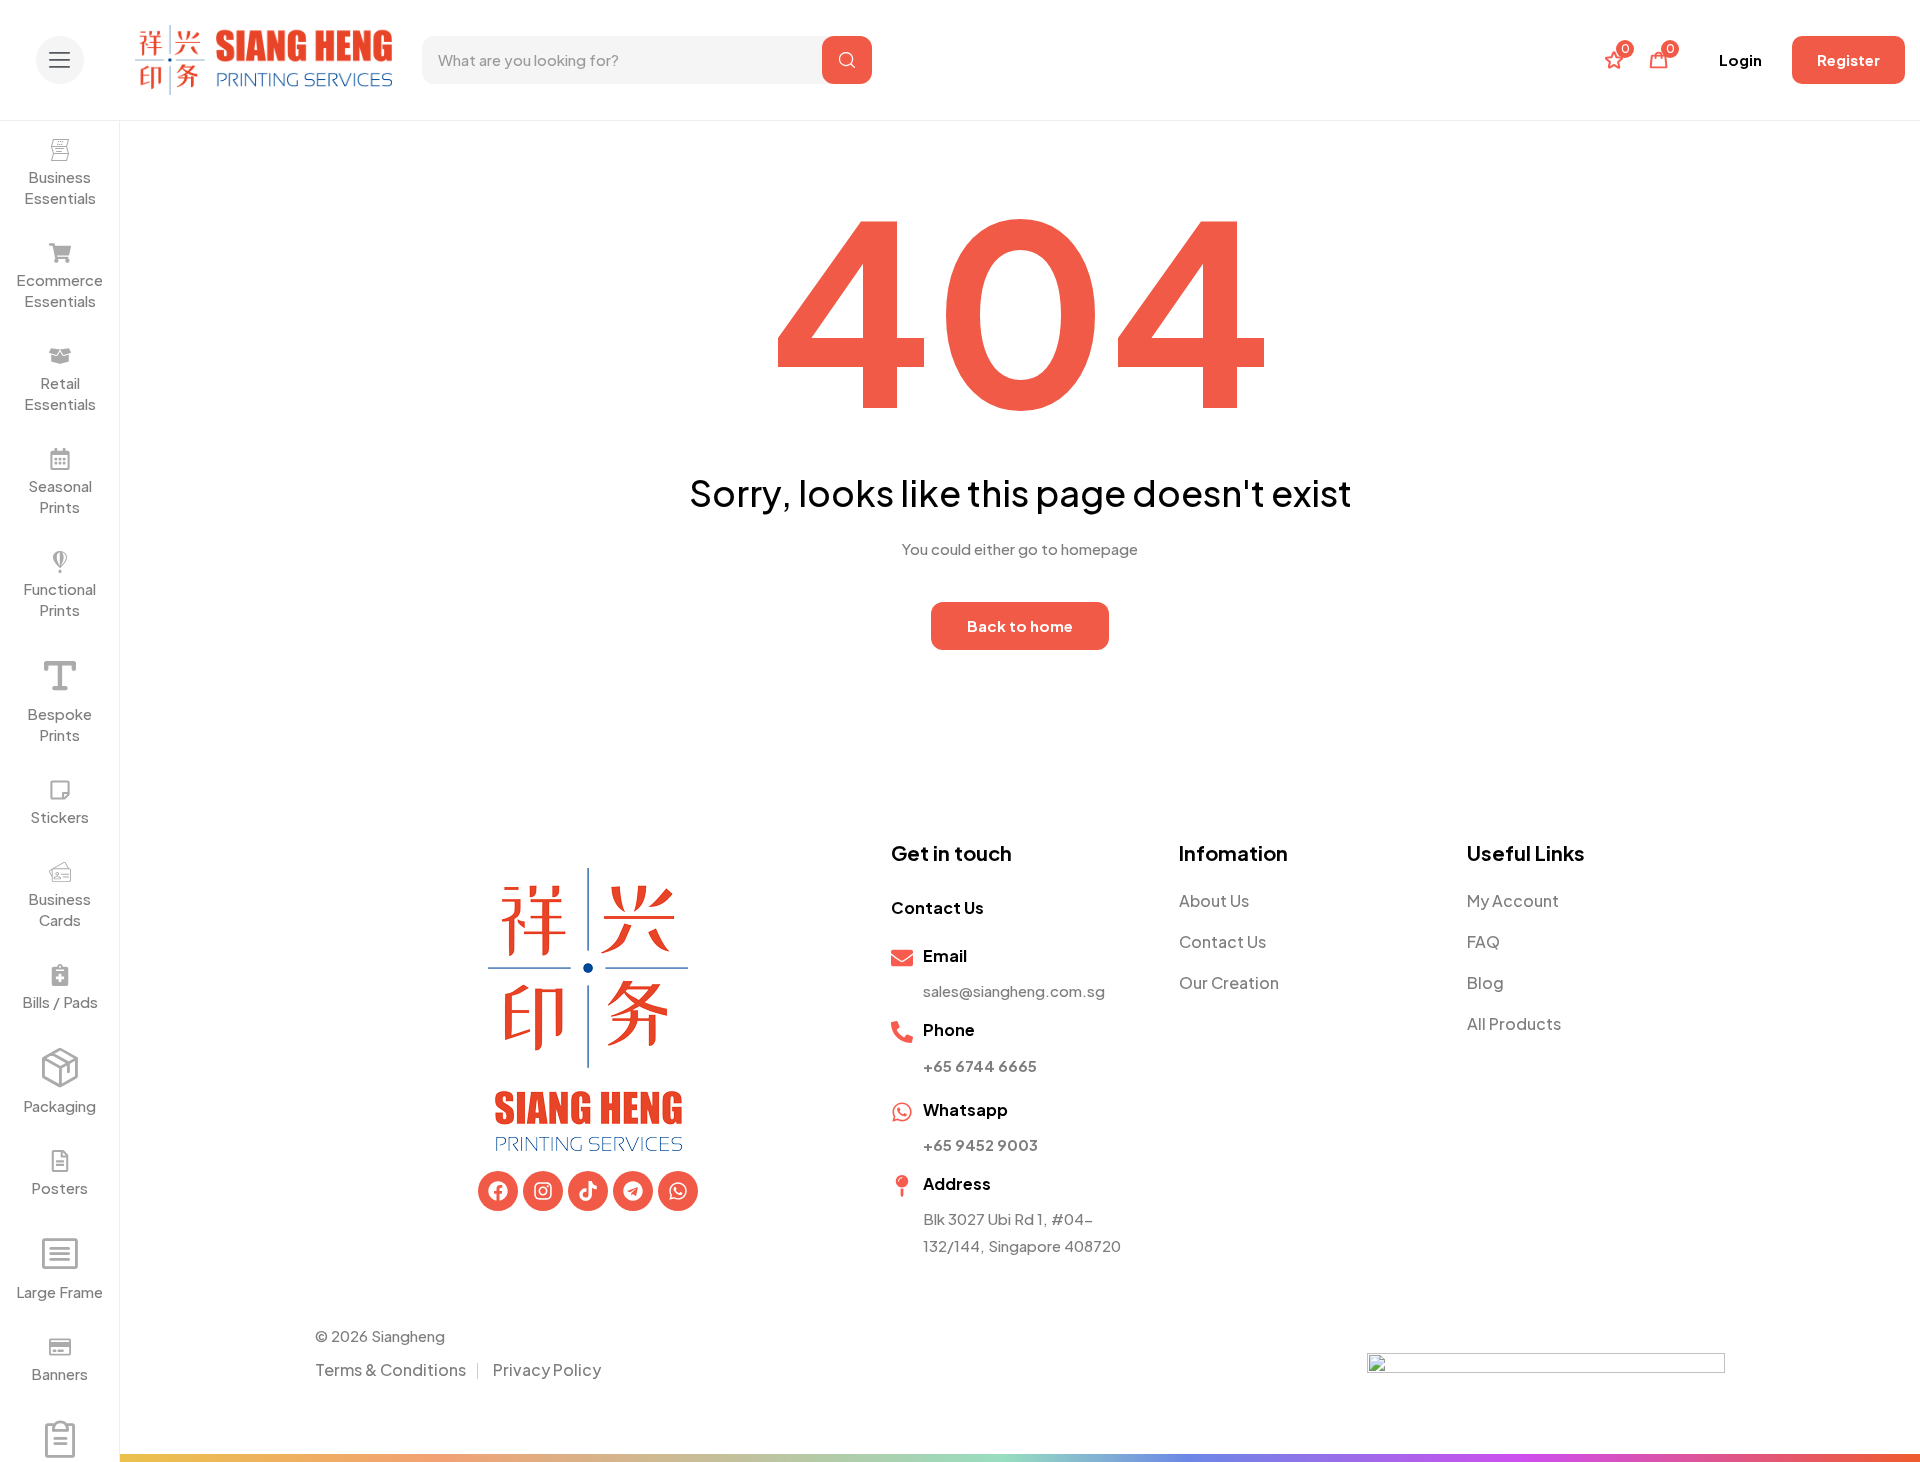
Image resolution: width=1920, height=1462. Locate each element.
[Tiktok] (588, 1191)
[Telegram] (633, 1191)
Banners (59, 1373)
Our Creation (1229, 982)
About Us (1214, 900)
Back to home (1020, 625)
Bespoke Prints (59, 724)
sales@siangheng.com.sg (1014, 990)
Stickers (59, 816)
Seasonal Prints (60, 496)
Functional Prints (59, 599)
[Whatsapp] (678, 1191)
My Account (1513, 900)
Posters (59, 1187)
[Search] (847, 60)
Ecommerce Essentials (59, 290)
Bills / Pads (60, 1001)
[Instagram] (543, 1191)
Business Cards (59, 909)
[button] (60, 60)
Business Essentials (60, 187)
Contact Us (1222, 941)
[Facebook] (498, 1191)
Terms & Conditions (390, 1369)
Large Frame (59, 1291)
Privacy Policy (547, 1369)
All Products (1514, 1023)
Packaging (59, 1105)
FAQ (1483, 941)
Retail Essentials (60, 393)
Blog (1485, 982)
